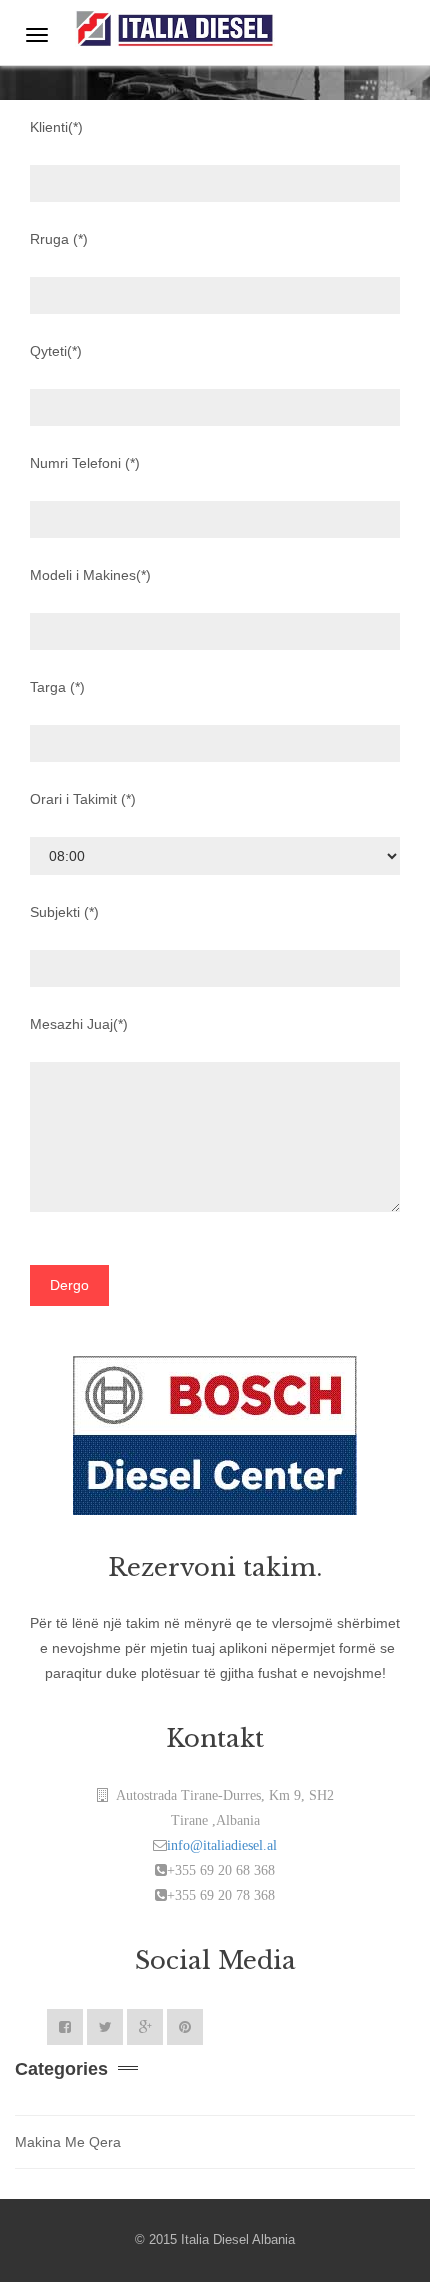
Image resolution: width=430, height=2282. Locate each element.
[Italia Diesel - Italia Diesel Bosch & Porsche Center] (175, 26)
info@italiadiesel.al (222, 1845)
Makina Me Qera (68, 2142)
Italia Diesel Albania (238, 2239)
